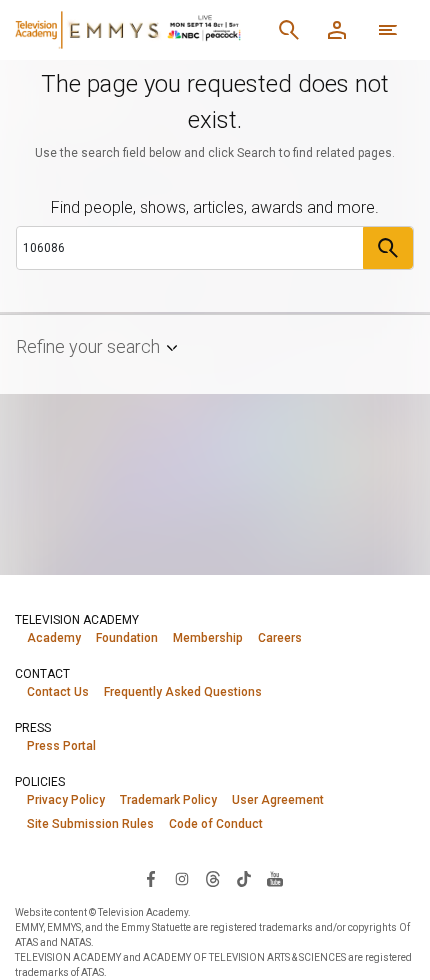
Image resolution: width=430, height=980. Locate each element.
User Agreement (278, 800)
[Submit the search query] (388, 248)
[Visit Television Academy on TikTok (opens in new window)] (244, 878)
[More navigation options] (388, 30)
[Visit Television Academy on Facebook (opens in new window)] (151, 878)
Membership (208, 638)
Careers (280, 638)
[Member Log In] (337, 30)
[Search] (289, 30)
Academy (54, 638)
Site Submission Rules (90, 824)
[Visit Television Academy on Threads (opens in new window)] (213, 878)
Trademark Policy (168, 800)
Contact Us (58, 692)
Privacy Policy (66, 800)
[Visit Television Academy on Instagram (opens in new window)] (182, 878)
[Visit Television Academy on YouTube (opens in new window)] (275, 878)
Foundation (127, 638)
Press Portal (61, 746)
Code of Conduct (216, 824)
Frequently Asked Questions (183, 692)
